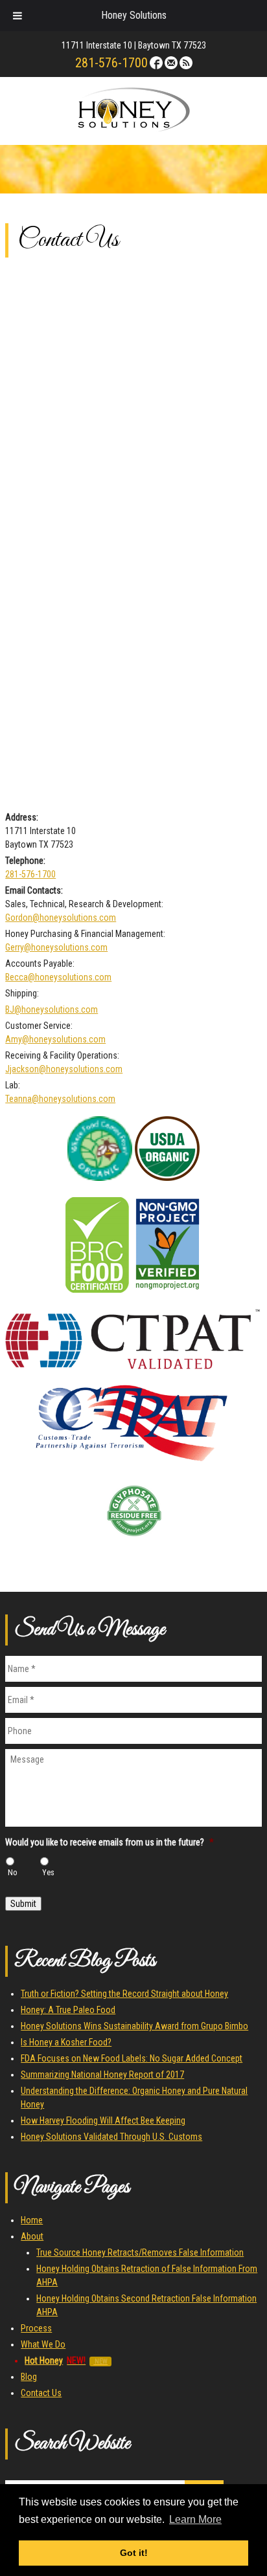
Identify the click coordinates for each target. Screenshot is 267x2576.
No (13, 1873)
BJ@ (13, 1009)
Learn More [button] (195, 2519)
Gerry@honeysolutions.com (56, 947)
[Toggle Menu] (17, 16)
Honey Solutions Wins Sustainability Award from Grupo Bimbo (134, 2026)
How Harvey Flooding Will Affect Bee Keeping (103, 2120)
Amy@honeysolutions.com (55, 1039)
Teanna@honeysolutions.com (60, 1099)
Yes (48, 1873)
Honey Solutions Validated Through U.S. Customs (111, 2137)
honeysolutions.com (60, 1009)
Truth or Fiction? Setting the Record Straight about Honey (124, 1994)
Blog (29, 2377)
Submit (23, 1904)
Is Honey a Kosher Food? (66, 2042)
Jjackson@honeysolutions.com (64, 1069)
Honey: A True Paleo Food (68, 2010)
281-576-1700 (111, 63)
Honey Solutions (134, 15)
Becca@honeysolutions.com (58, 977)
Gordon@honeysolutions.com (61, 918)
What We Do (43, 2344)
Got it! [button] (134, 2553)
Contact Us (41, 2393)
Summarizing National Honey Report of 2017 (102, 2075)
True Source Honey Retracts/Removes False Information (140, 2252)
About (32, 2236)
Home (32, 2220)
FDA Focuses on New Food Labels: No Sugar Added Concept (132, 2058)
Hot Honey (55, 2361)
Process (36, 2328)
